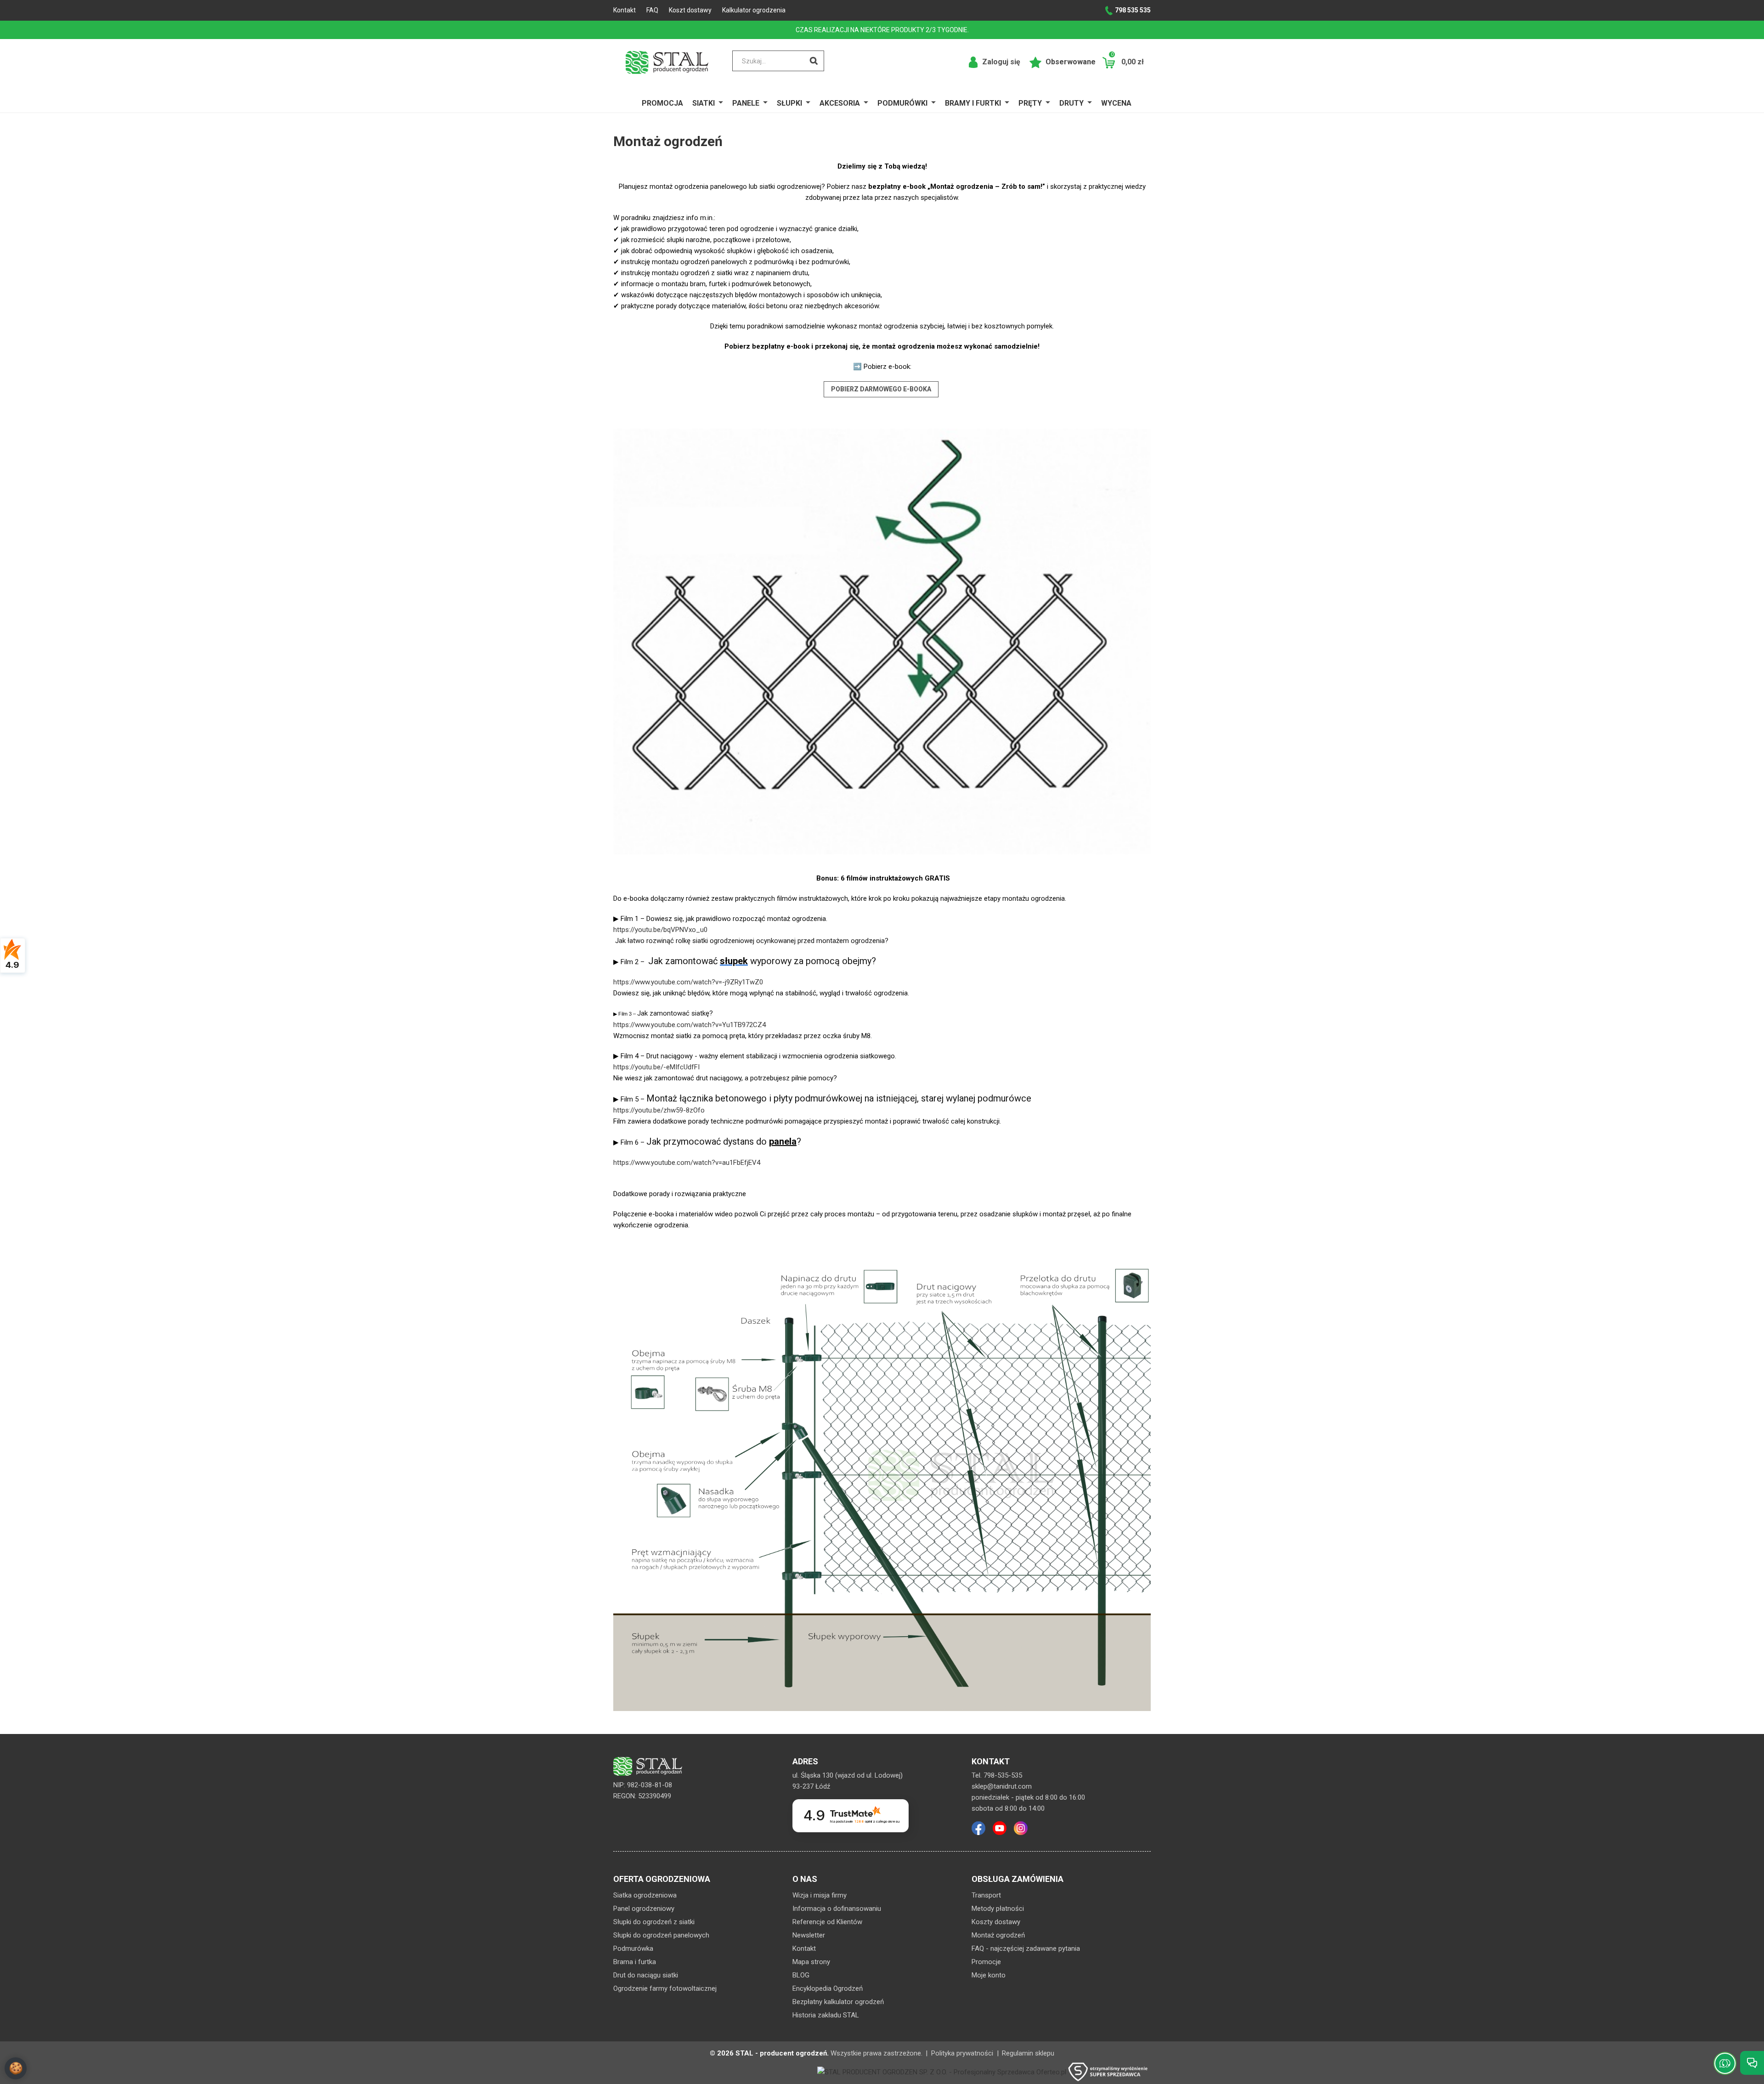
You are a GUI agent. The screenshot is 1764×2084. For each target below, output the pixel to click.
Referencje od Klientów (827, 1922)
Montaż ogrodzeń (998, 1935)
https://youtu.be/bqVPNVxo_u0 (660, 930)
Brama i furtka (635, 1962)
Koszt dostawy (690, 10)
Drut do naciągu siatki (646, 1975)
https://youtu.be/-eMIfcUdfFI (656, 1067)
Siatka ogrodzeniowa (645, 1895)
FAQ (652, 10)
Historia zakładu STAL (826, 2015)
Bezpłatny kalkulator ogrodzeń (838, 2002)
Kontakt (625, 10)
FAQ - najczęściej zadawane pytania (1026, 1948)
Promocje (986, 1962)
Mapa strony (811, 1962)
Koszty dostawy (996, 1922)
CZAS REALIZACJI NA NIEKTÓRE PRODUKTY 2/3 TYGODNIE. (882, 30)
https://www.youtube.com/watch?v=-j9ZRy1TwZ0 (688, 982)
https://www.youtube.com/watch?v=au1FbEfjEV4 (687, 1163)
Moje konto (989, 1975)
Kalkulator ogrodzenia (754, 10)
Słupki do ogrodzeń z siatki (654, 1922)
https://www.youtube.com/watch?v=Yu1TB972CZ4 (690, 1025)
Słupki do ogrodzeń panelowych (661, 1935)
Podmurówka (633, 1948)
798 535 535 (1133, 10)
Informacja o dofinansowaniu (837, 1909)
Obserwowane (1070, 62)
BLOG (801, 1975)
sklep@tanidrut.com (1002, 1786)
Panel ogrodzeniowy (644, 1909)
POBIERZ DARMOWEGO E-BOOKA (881, 389)
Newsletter (809, 1935)
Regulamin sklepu (1028, 2053)
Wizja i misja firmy (820, 1895)
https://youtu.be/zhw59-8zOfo (659, 1110)
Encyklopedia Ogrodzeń (828, 1988)
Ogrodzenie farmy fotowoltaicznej (665, 1988)
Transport (986, 1895)
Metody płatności (998, 1909)
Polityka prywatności (962, 2053)
